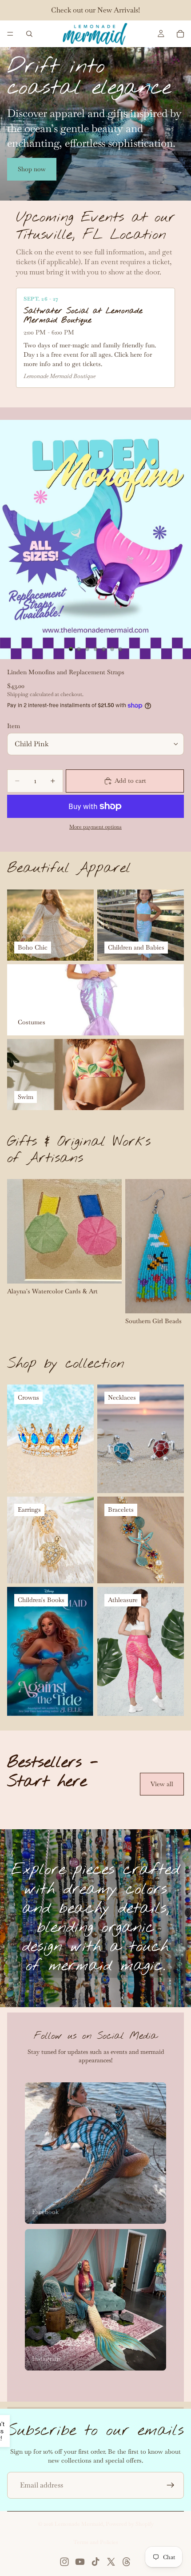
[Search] (29, 34)
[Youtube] (80, 2562)
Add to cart (130, 781)
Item (14, 726)
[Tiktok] (95, 2562)
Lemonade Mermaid (79, 2524)
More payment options (95, 827)
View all (162, 1784)
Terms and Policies (96, 2542)
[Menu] (10, 34)
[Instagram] (64, 2562)
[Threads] (127, 2562)
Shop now (32, 169)
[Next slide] (174, 1252)
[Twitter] (111, 2562)
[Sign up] (171, 2485)
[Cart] (180, 34)
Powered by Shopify (130, 2524)
